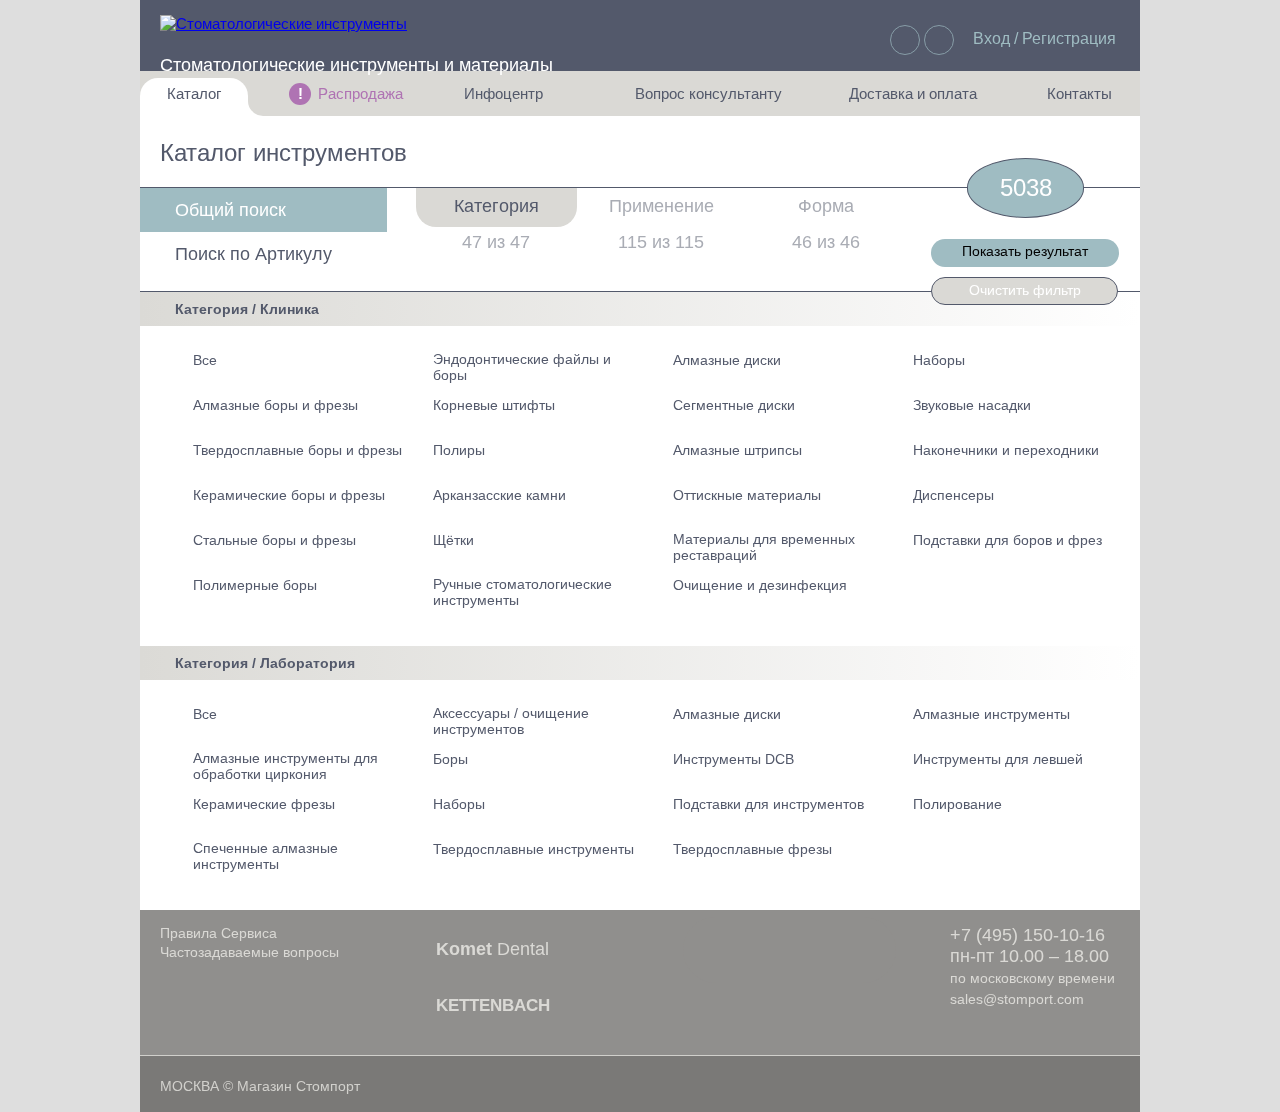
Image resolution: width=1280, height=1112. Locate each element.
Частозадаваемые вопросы (249, 952)
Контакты (1069, 100)
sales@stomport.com (1017, 999)
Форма (826, 206)
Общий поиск (230, 210)
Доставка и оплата (913, 100)
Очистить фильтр (1025, 290)
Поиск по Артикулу (253, 254)
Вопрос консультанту (708, 100)
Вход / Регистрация (1044, 38)
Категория (496, 206)
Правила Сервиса (218, 933)
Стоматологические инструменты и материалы (356, 65)
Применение (661, 206)
